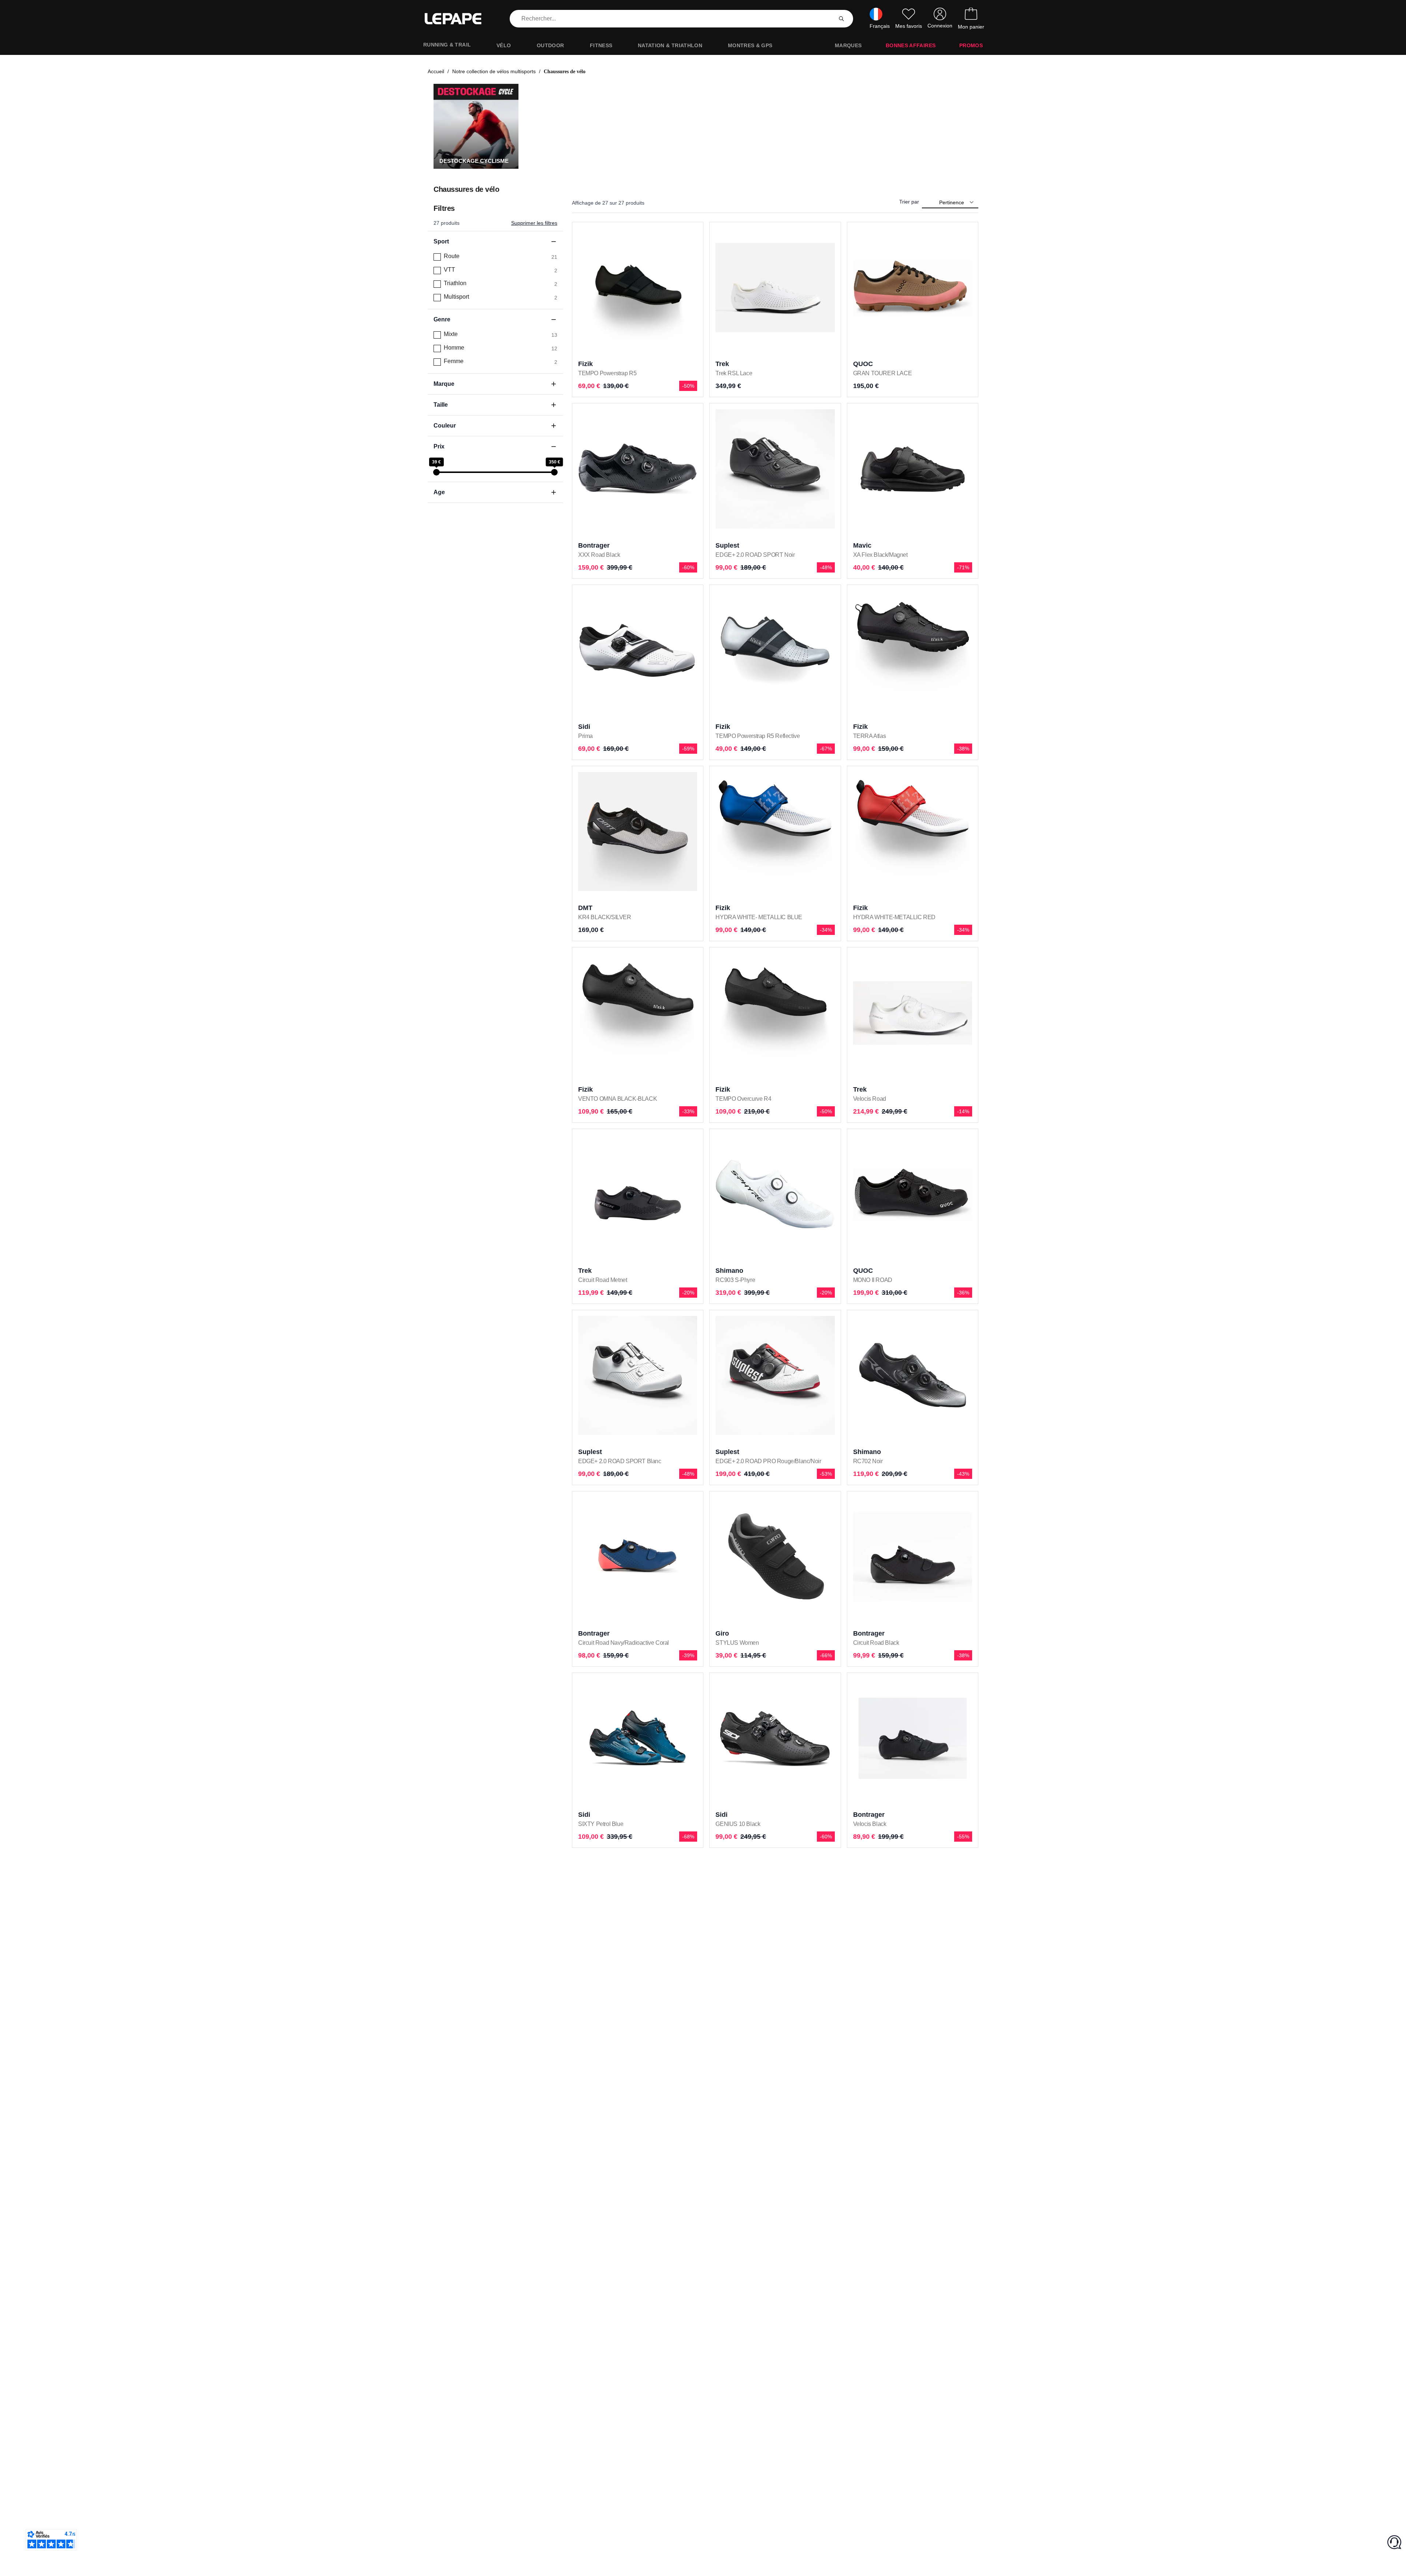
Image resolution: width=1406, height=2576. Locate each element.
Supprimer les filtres (534, 223)
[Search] (841, 19)
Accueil (436, 71)
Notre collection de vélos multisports (494, 71)
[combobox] (673, 19)
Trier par (909, 202)
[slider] (436, 472)
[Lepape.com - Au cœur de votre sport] (458, 19)
